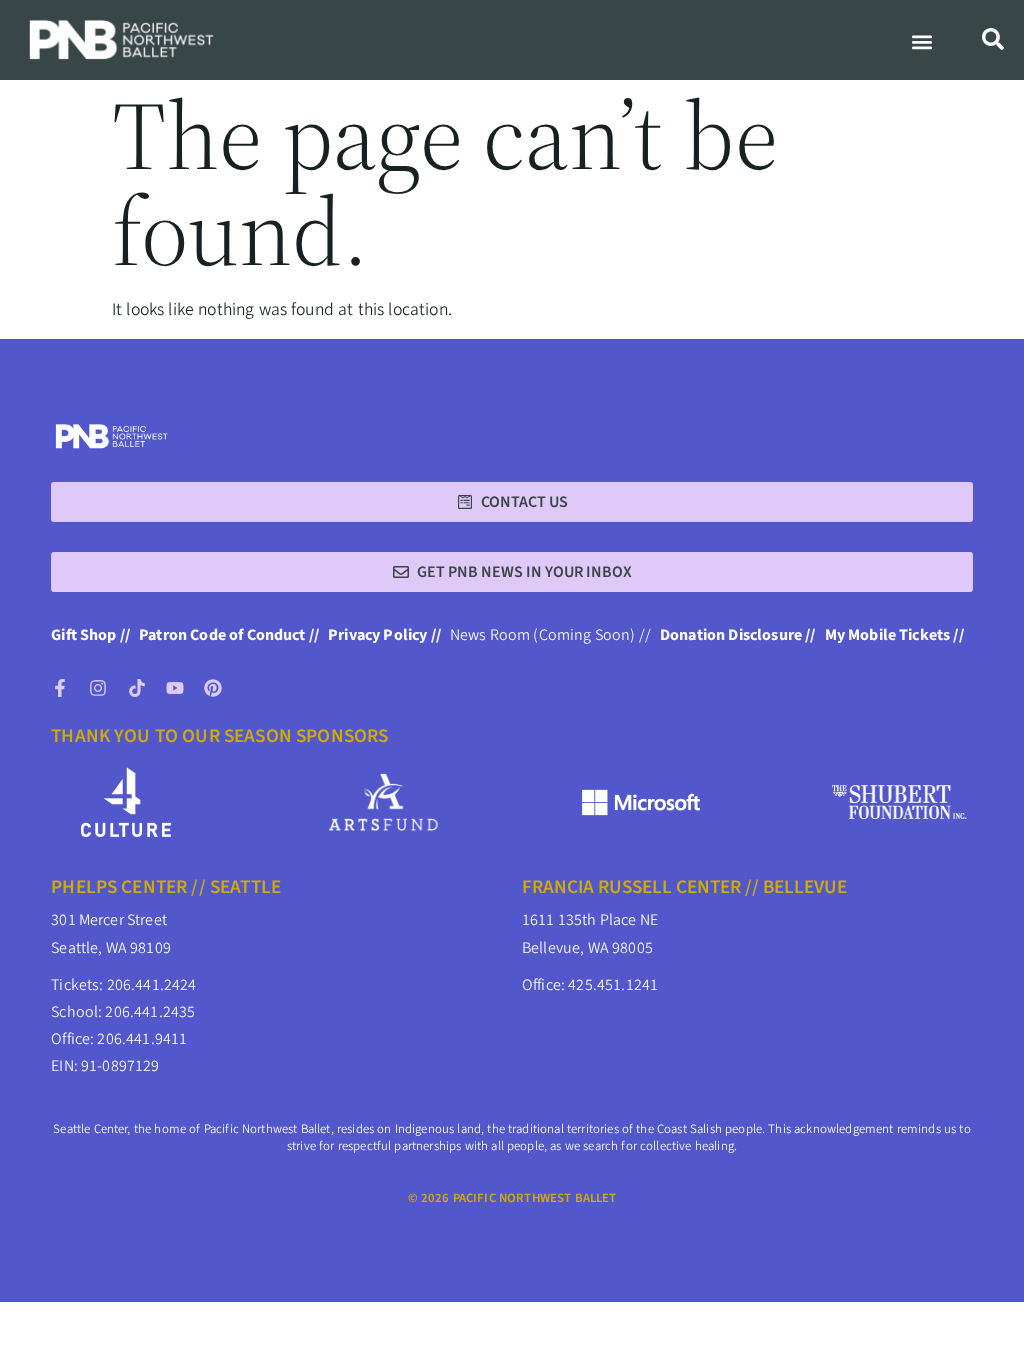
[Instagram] (98, 688)
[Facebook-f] (60, 688)
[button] (921, 42)
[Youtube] (175, 688)
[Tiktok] (137, 688)
